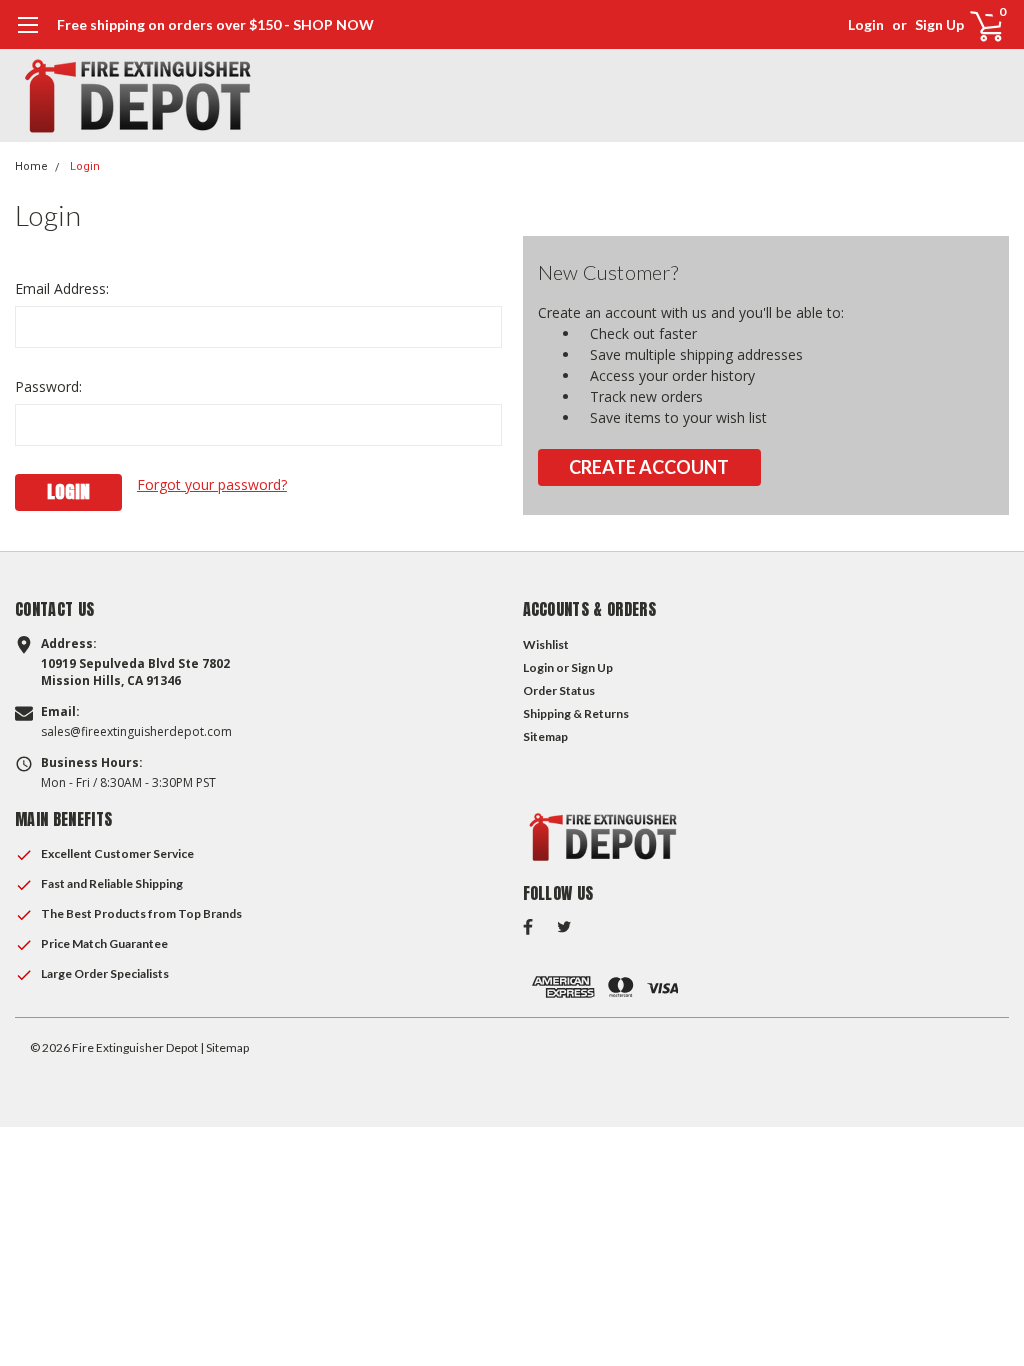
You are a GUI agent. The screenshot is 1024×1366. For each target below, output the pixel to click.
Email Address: (62, 288)
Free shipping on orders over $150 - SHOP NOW (215, 24)
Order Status (559, 690)
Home (31, 166)
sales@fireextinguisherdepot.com (136, 732)
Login (866, 24)
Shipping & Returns (576, 713)
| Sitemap (224, 1047)
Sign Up (939, 24)
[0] (979, 25)
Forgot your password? (212, 484)
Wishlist (546, 644)
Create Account (649, 467)
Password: (48, 386)
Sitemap (545, 736)
